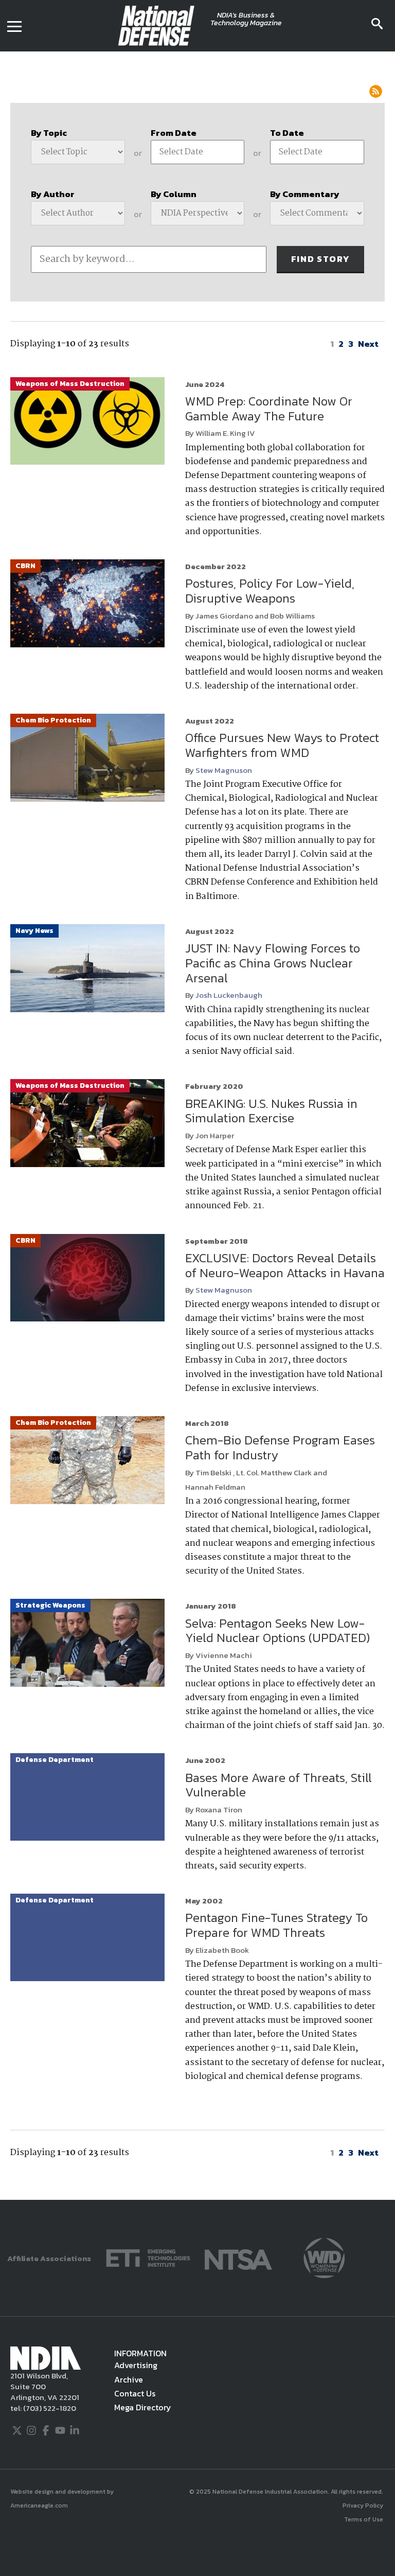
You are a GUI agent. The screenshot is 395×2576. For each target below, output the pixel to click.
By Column (174, 194)
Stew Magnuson (224, 770)
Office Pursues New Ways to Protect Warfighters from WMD (282, 745)
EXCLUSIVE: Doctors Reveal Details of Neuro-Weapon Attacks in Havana (285, 1265)
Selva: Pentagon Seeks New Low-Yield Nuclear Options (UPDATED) (277, 1631)
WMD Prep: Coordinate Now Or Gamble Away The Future (269, 409)
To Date (287, 133)
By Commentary (305, 194)
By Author (53, 194)
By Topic (49, 133)
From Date (174, 133)
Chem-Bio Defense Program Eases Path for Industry (280, 1448)
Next (368, 344)
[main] (197, 1126)
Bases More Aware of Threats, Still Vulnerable (279, 1785)
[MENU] (14, 26)
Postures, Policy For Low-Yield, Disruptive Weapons (270, 591)
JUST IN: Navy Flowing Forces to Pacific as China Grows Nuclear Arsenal (273, 963)
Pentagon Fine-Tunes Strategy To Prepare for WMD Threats (276, 1925)
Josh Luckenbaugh (229, 995)
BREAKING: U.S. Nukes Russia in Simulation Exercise (271, 1111)
